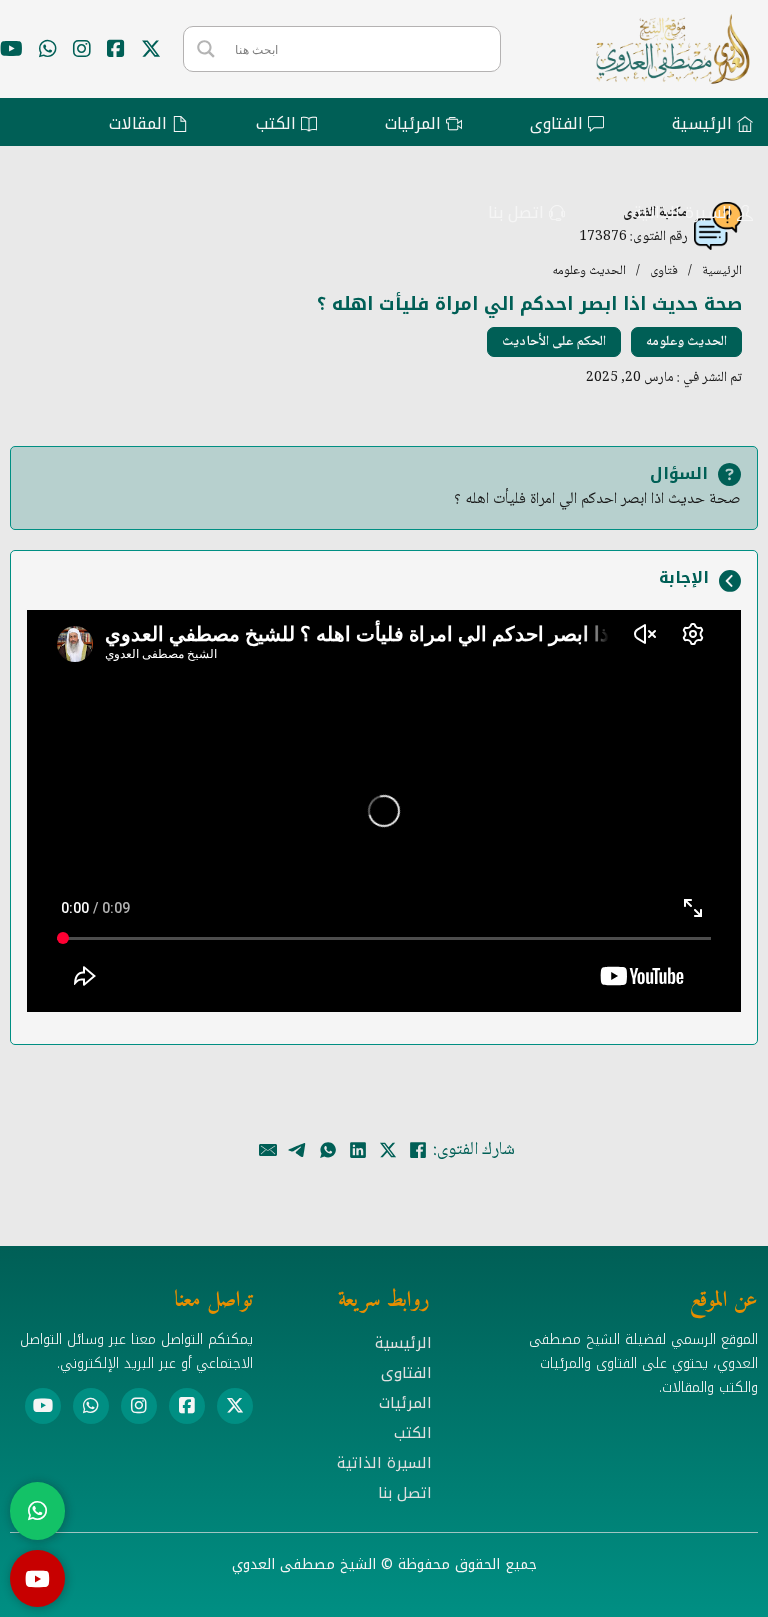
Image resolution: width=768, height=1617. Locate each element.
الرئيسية (722, 271)
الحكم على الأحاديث (554, 342)
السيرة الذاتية (384, 1463)
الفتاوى (406, 1373)
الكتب (413, 1433)
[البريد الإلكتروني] (268, 1150)
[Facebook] (418, 1150)
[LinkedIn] (358, 1150)
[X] (388, 1150)
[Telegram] (298, 1150)
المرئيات (405, 1403)
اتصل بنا (405, 1493)
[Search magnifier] (206, 49)
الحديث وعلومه (589, 271)
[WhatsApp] (328, 1150)
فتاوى (664, 271)
